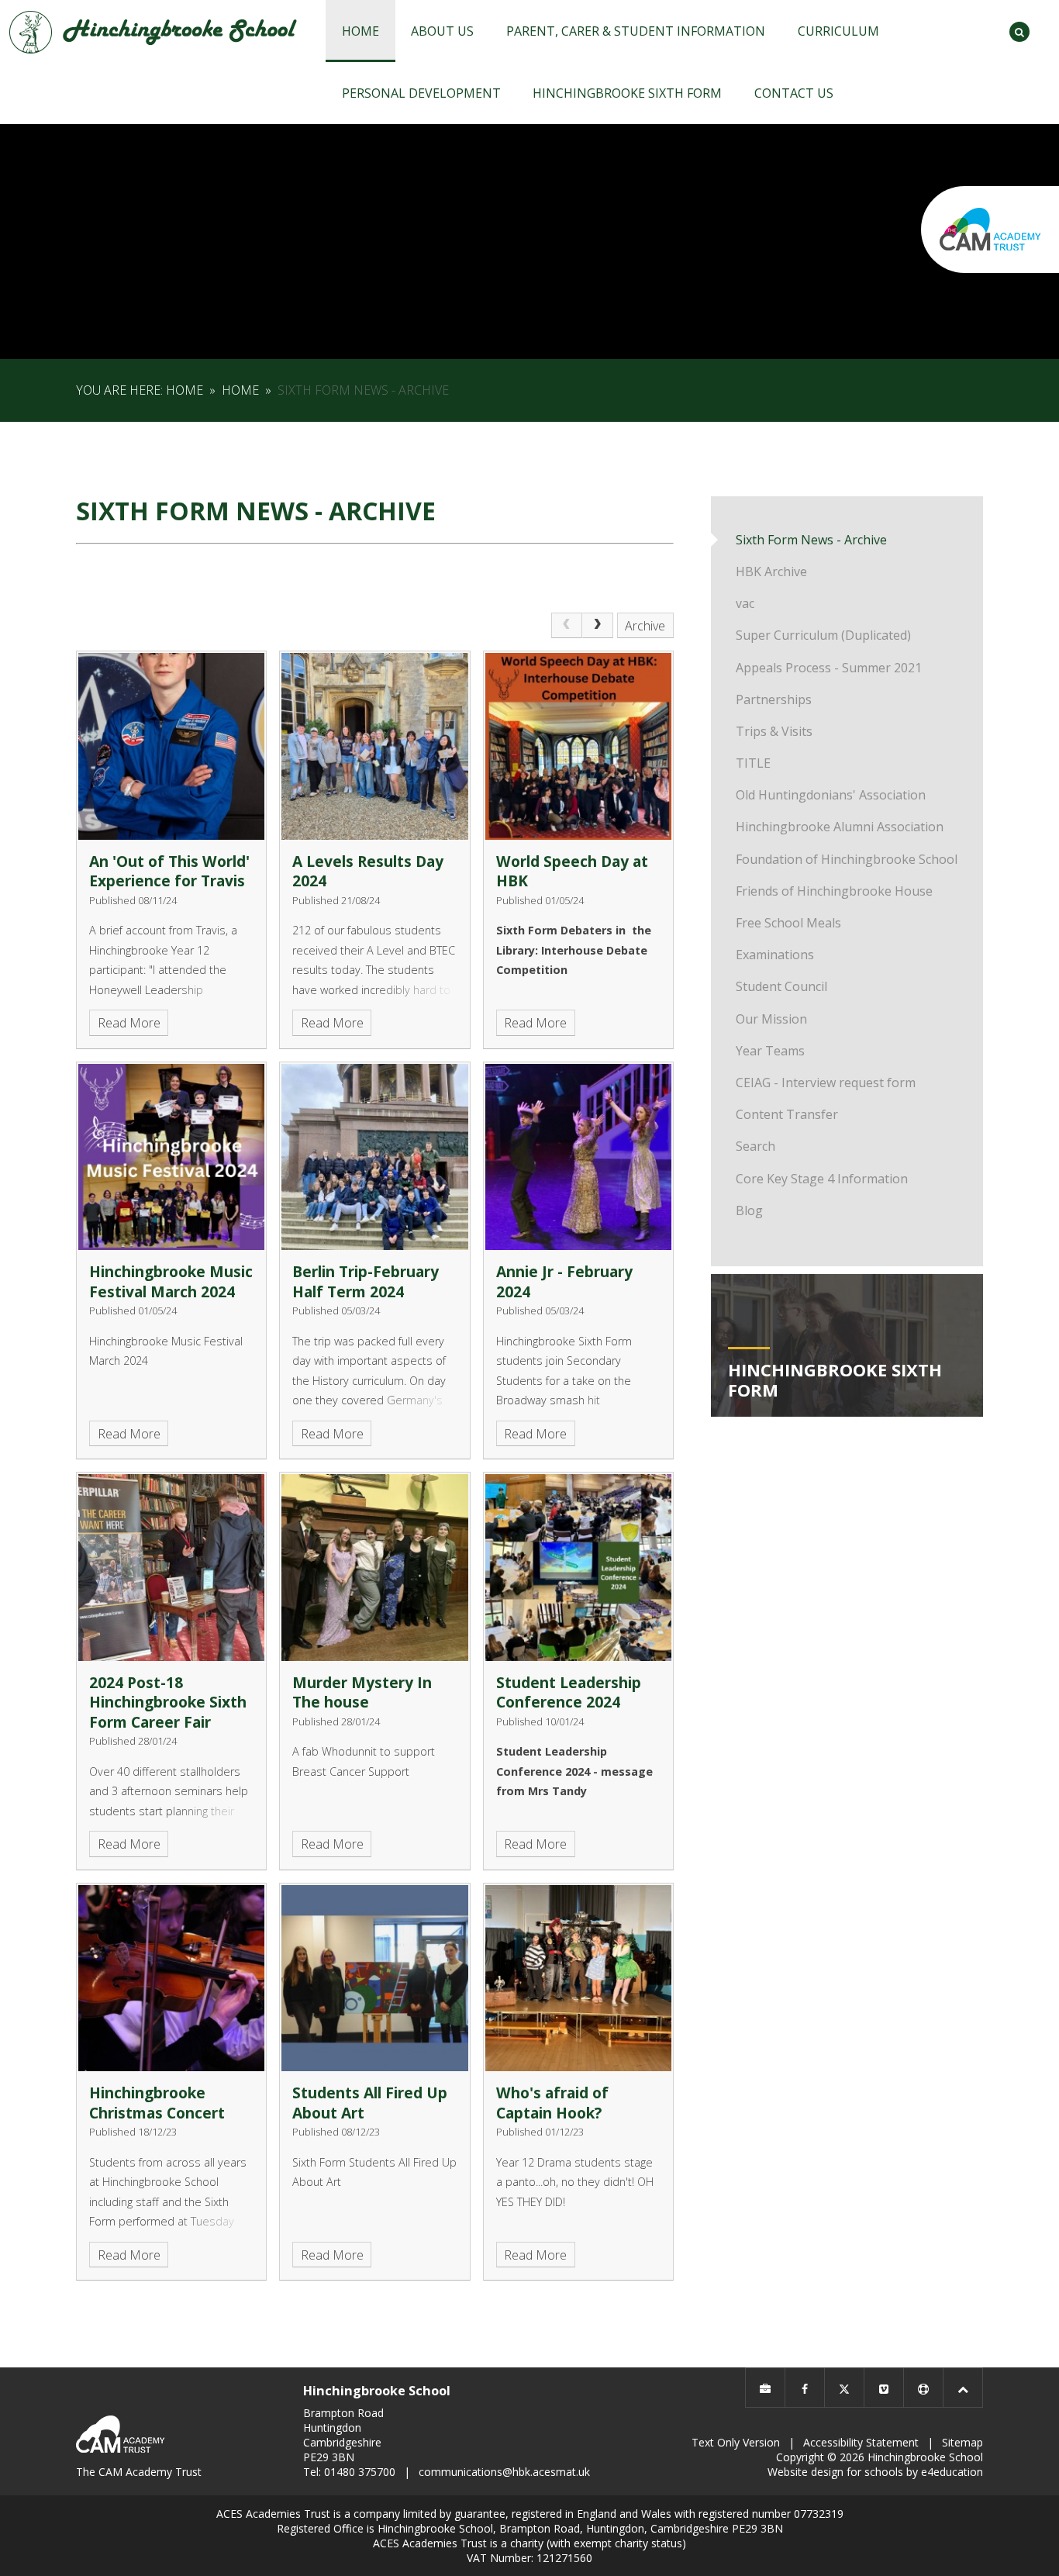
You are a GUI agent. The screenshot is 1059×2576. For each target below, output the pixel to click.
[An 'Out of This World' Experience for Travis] (171, 746)
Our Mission (771, 1019)
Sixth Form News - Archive (363, 390)
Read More (129, 1023)
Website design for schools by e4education (875, 2472)
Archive (645, 626)
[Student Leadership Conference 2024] (578, 1567)
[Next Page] (598, 626)
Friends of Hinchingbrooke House (834, 891)
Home (185, 390)
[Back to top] (963, 2388)
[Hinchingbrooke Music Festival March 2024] (171, 1157)
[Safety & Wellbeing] (923, 2388)
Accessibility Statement (861, 2442)
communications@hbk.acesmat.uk (504, 2472)
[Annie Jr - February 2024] (578, 1157)
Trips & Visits (774, 731)
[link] (567, 626)
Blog (749, 1210)
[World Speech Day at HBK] (578, 746)
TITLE (753, 763)
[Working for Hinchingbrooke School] (765, 2388)
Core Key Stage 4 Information (822, 1179)
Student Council (781, 986)
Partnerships (774, 699)
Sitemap (962, 2442)
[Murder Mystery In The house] (374, 1567)
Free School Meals (788, 923)
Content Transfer (787, 1114)
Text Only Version (736, 2442)
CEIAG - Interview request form (826, 1083)
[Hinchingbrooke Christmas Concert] (171, 1978)
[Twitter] (844, 2388)
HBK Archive (771, 571)
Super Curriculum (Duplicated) (823, 635)
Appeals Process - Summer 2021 (829, 668)
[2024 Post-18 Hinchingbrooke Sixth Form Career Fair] (171, 1567)
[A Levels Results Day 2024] (374, 746)
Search (755, 1146)
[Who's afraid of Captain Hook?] (578, 1978)
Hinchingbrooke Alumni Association (840, 827)
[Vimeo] (884, 2388)
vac (745, 603)
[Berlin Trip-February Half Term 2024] (374, 1157)
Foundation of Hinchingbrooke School (847, 859)
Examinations (775, 955)
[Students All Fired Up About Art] (374, 1978)
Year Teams (770, 1051)
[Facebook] (805, 2388)
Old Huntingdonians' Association (831, 795)
